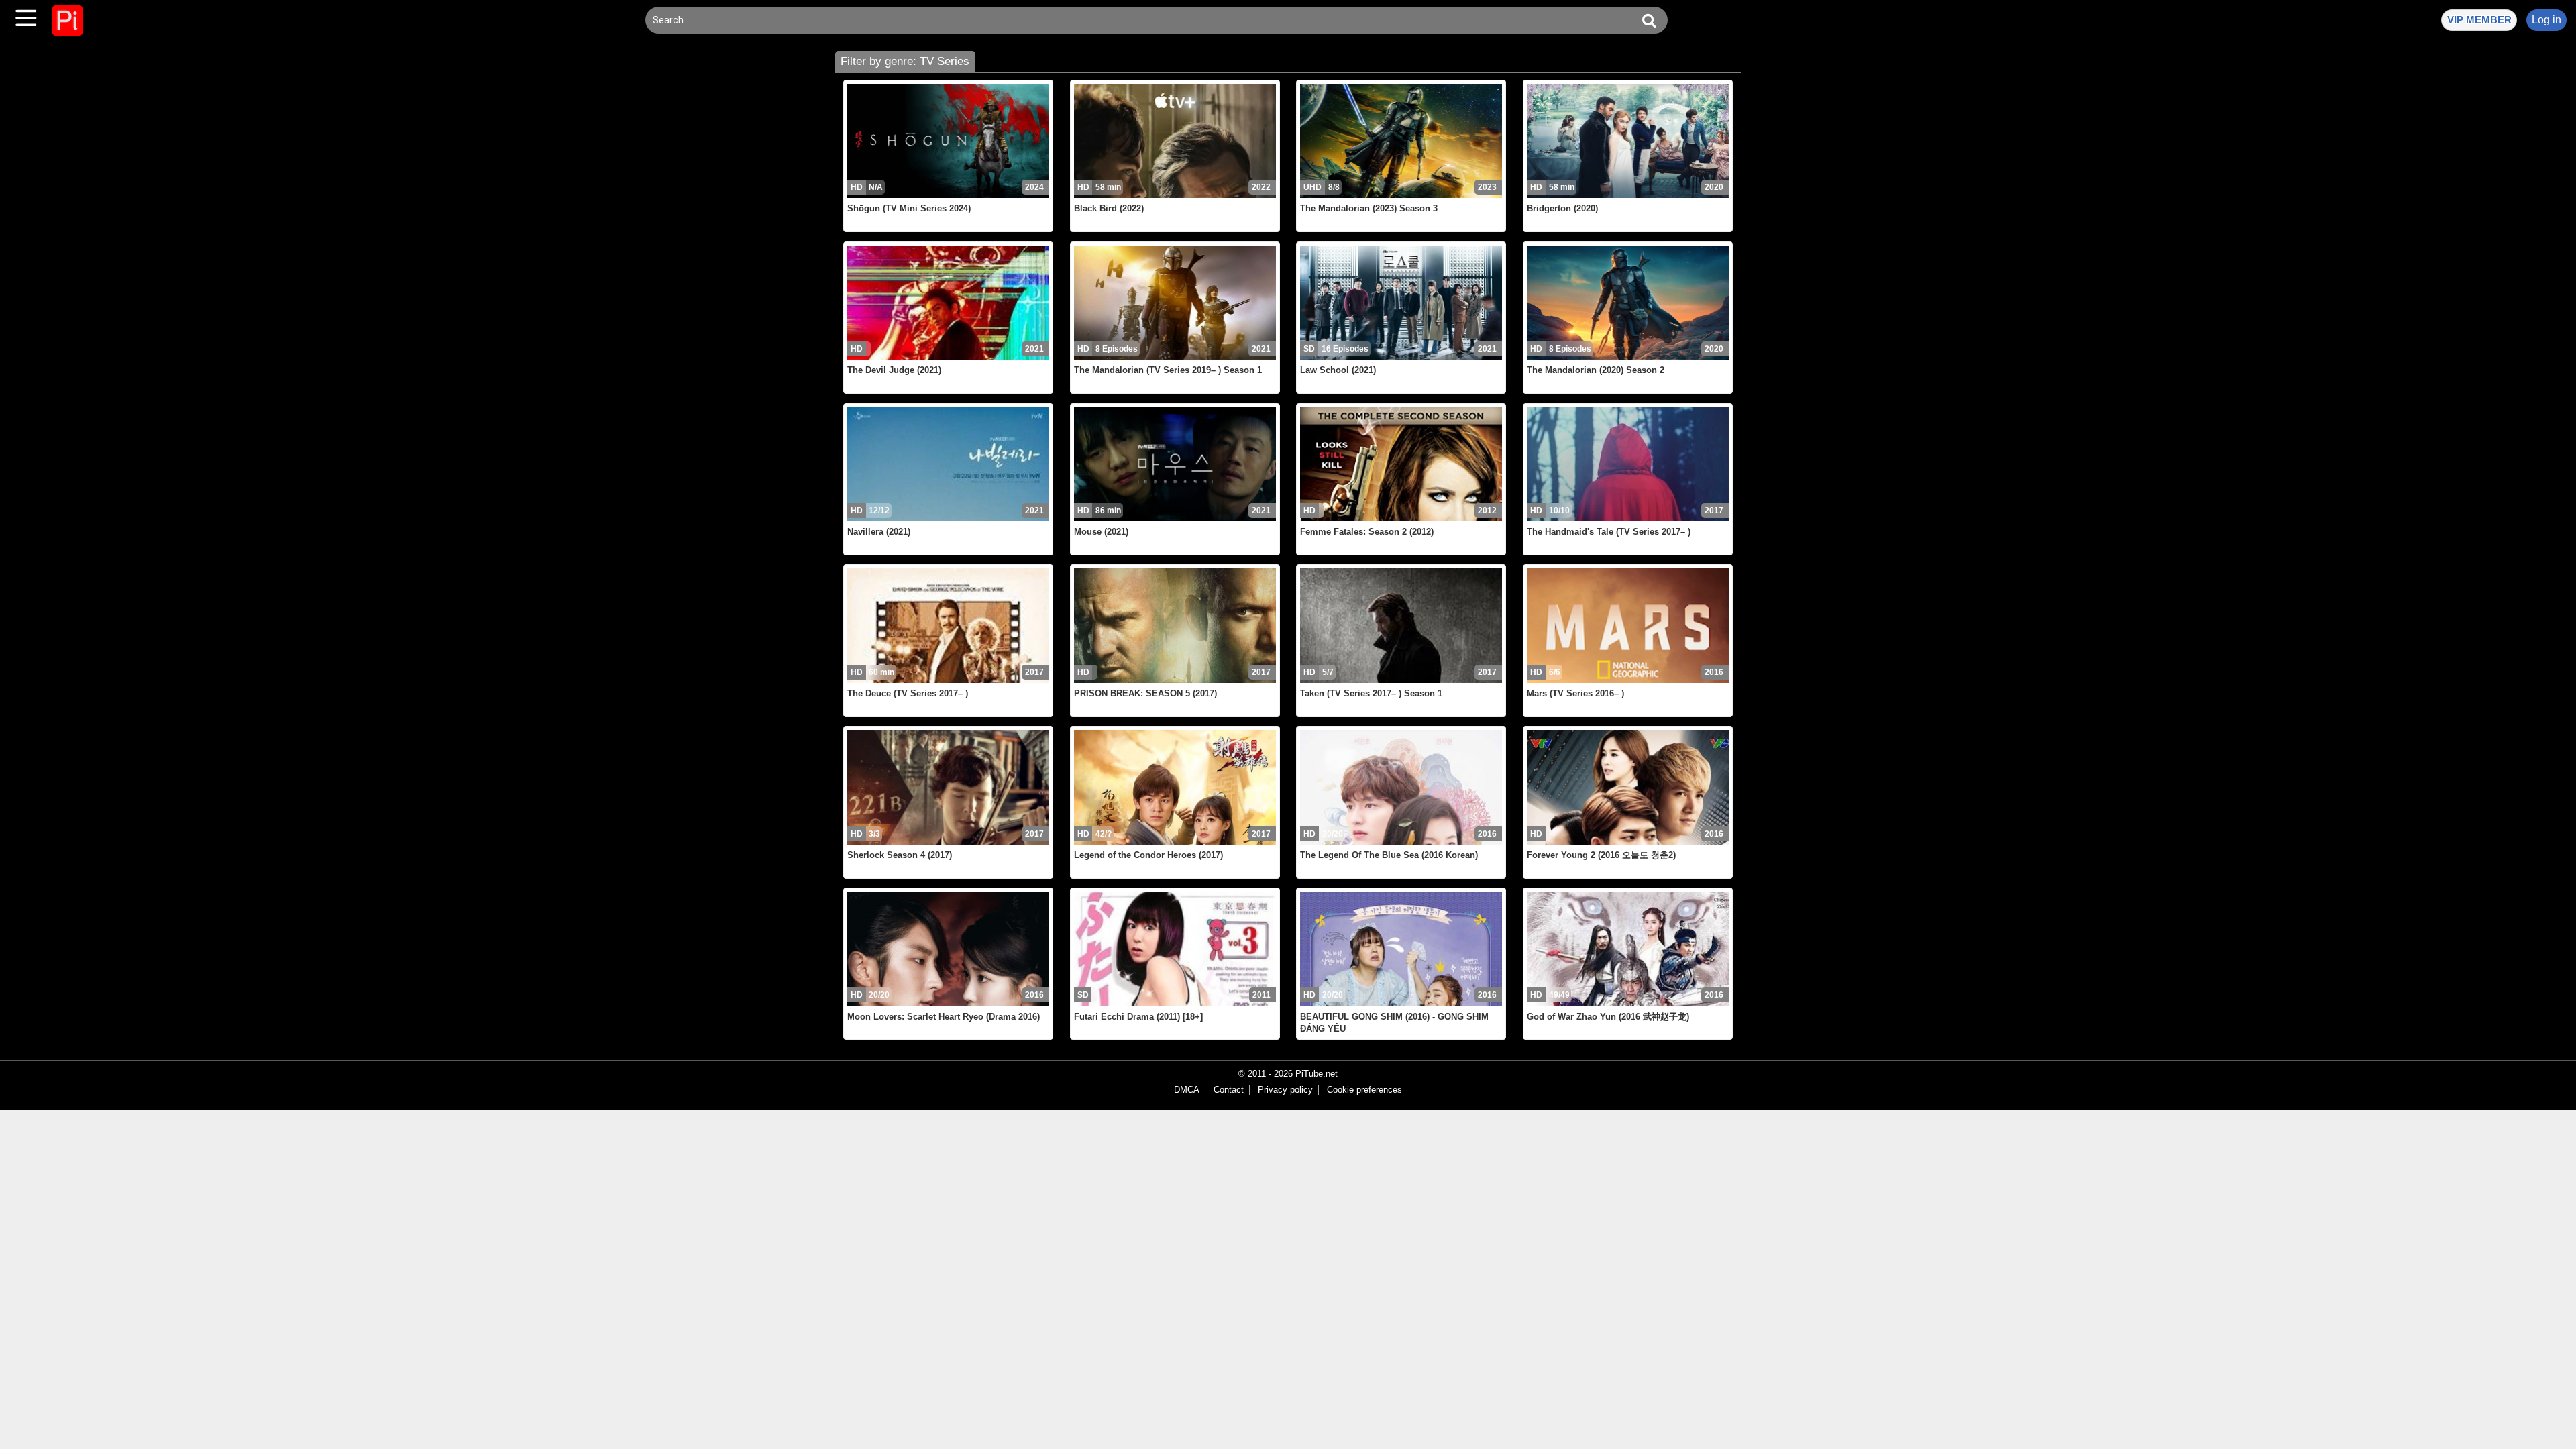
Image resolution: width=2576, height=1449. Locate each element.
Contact (1229, 1090)
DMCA (1187, 1090)
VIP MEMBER (2479, 20)
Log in (2546, 20)
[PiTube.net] (67, 20)
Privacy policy (1285, 1090)
